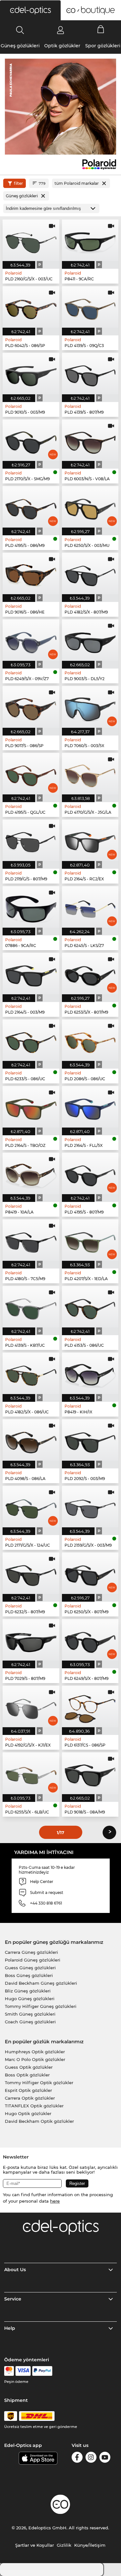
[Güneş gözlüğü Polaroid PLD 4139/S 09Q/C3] (90, 307)
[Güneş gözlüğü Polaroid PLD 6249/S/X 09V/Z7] (31, 640)
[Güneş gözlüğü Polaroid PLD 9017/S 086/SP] (31, 707)
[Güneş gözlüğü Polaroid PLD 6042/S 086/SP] (31, 307)
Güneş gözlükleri (20, 46)
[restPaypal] (42, 2371)
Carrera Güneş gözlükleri (31, 1952)
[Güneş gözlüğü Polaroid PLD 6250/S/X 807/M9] (90, 1573)
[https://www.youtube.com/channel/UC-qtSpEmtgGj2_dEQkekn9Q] (105, 2458)
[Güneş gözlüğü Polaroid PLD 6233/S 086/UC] (31, 1040)
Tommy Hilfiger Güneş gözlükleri (41, 2006)
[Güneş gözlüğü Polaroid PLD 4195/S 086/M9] (31, 507)
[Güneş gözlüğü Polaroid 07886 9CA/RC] (31, 907)
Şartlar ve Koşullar (35, 2545)
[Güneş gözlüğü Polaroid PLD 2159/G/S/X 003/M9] (90, 1507)
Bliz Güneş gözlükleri (28, 1991)
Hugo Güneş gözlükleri (30, 1999)
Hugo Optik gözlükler (28, 2113)
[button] (30, 10)
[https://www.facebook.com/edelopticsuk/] (77, 2458)
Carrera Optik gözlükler (30, 2098)
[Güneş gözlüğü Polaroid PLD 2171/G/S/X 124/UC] (31, 1507)
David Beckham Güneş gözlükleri (41, 1983)
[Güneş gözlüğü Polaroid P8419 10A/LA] (31, 1173)
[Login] (60, 30)
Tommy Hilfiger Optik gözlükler (39, 2083)
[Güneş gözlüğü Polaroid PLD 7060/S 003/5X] (90, 707)
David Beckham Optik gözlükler (39, 2121)
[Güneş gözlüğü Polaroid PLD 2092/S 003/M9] (90, 1440)
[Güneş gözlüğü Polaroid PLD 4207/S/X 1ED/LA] (90, 1240)
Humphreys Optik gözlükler (35, 2052)
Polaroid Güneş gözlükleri (33, 1960)
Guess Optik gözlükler (29, 2067)
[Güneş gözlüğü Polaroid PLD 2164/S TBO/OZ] (31, 1107)
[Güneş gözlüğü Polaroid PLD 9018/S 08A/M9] (90, 1773)
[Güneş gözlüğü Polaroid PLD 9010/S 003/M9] (31, 374)
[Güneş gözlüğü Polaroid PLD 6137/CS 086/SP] (90, 1706)
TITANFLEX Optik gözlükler (34, 2106)
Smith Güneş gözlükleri (30, 2014)
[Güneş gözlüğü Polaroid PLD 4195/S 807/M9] (90, 1173)
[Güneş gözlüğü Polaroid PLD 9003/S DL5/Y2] (90, 640)
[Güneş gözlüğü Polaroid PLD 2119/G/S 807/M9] (31, 840)
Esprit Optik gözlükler (28, 2090)
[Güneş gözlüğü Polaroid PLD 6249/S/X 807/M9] (90, 1640)
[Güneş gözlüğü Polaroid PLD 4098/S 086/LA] (31, 1440)
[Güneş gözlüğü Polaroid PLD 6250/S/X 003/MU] (90, 507)
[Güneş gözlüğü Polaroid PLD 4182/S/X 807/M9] (90, 573)
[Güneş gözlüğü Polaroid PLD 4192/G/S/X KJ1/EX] (31, 1706)
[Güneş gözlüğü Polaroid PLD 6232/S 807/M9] (31, 1573)
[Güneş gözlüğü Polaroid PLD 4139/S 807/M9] (90, 374)
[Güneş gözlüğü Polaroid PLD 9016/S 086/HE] (31, 573)
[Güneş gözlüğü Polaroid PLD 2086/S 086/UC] (90, 1040)
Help (10, 2328)
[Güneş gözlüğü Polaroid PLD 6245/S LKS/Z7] (90, 907)
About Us (15, 2270)
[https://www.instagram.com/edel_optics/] (91, 2458)
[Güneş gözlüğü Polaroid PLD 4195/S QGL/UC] (31, 774)
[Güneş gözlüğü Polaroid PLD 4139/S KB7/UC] (31, 1307)
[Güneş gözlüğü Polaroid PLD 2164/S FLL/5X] (90, 1107)
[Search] (20, 30)
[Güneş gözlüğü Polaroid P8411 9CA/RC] (90, 240)
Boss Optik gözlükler (27, 2075)
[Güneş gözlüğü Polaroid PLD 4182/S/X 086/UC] (31, 1373)
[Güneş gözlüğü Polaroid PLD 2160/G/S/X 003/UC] (31, 240)
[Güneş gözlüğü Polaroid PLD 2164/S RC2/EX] (90, 840)
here (55, 2201)
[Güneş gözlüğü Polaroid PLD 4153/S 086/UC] (90, 1307)
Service (13, 2299)
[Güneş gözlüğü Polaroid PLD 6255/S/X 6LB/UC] (31, 1773)
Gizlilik (64, 2545)
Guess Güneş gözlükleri (30, 1968)
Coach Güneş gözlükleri (30, 2022)
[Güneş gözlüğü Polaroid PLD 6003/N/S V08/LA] (90, 440)
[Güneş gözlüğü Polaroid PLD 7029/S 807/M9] (31, 1640)
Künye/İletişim (90, 2545)
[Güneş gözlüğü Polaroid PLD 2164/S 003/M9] (31, 974)
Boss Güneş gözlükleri (29, 1975)
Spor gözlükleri (103, 46)
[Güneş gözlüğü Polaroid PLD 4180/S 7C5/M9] (31, 1240)
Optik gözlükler (62, 46)
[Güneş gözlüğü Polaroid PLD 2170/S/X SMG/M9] (31, 440)
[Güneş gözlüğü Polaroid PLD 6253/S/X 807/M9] (90, 974)
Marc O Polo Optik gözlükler (35, 2059)
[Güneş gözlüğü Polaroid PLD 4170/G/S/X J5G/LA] (90, 774)
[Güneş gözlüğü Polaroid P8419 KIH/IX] (90, 1373)
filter (18, 183)
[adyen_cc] (9, 2371)
